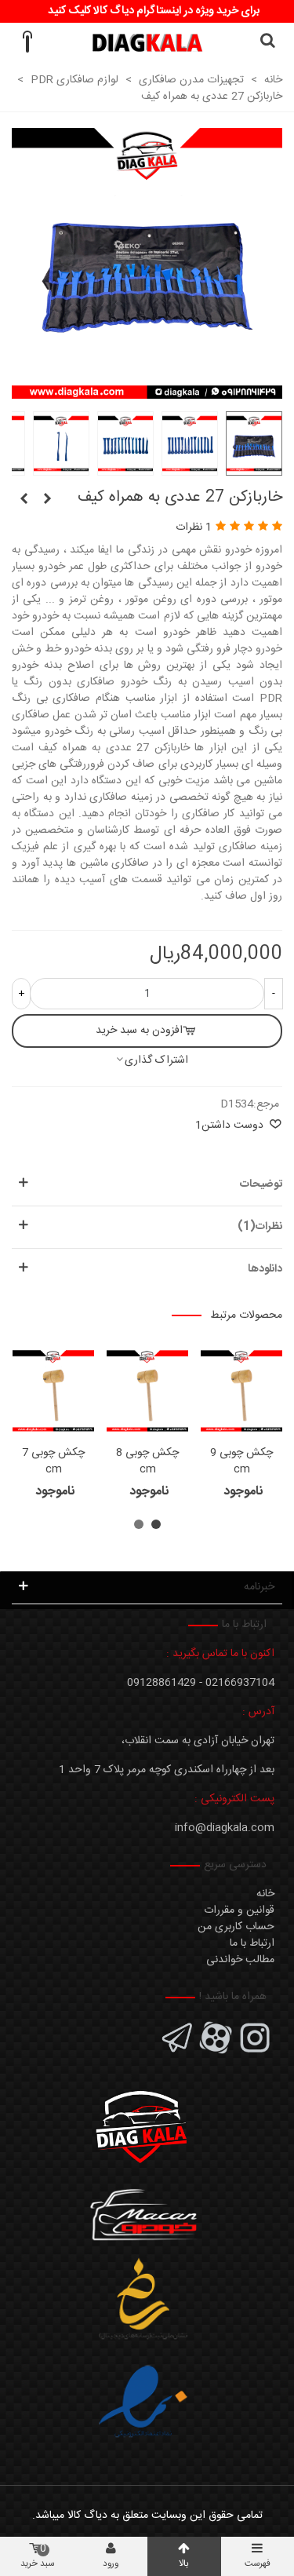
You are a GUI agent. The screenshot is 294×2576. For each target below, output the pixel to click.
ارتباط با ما (252, 1943)
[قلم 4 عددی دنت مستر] (24, 500)
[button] (156, 1524)
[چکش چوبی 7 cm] (53, 1391)
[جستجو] (267, 42)
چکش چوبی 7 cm (53, 1461)
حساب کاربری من (236, 1927)
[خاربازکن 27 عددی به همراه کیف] (147, 390)
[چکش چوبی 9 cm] (241, 1391)
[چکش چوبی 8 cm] (147, 1391)
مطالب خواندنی (240, 1960)
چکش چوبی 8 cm (147, 1461)
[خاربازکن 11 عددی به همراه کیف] (47, 500)
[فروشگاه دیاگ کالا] (147, 43)
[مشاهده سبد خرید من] (27, 42)
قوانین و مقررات (239, 1910)
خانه (265, 1894)
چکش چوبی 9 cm (241, 1461)
